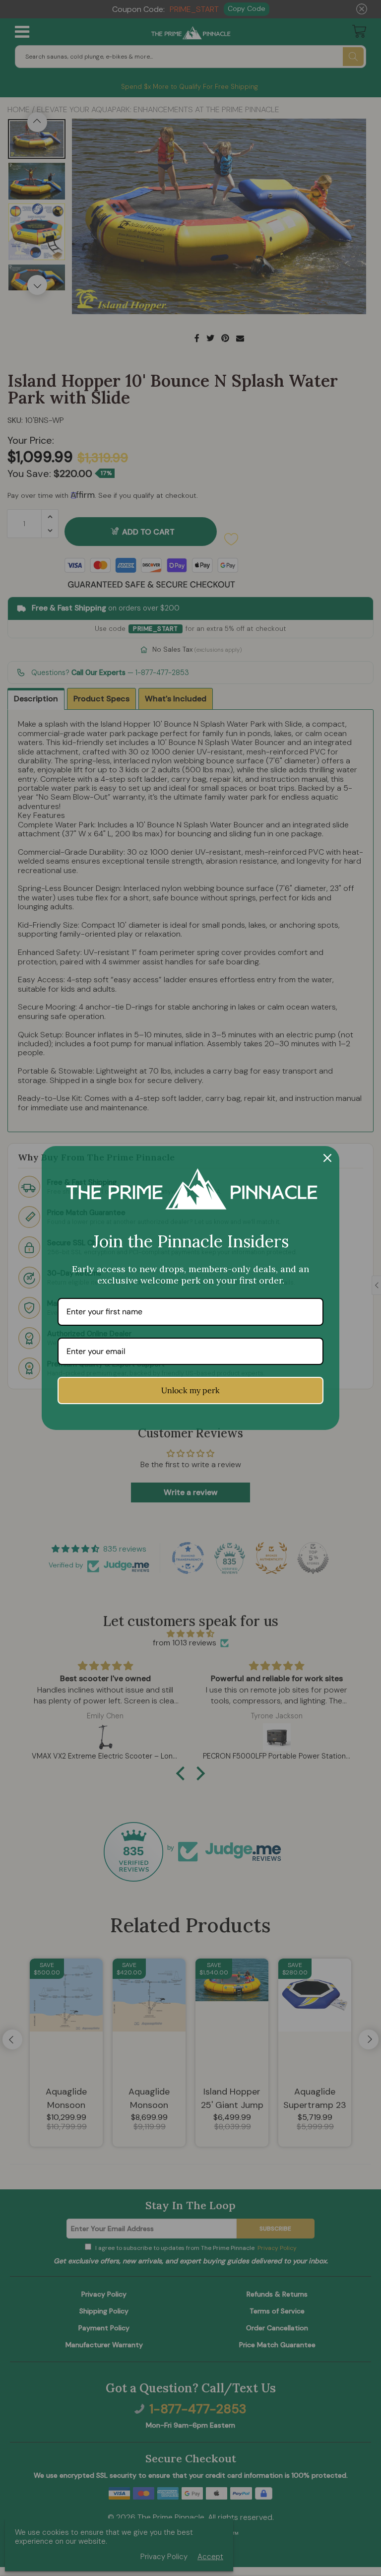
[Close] (327, 1158)
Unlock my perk (190, 1390)
